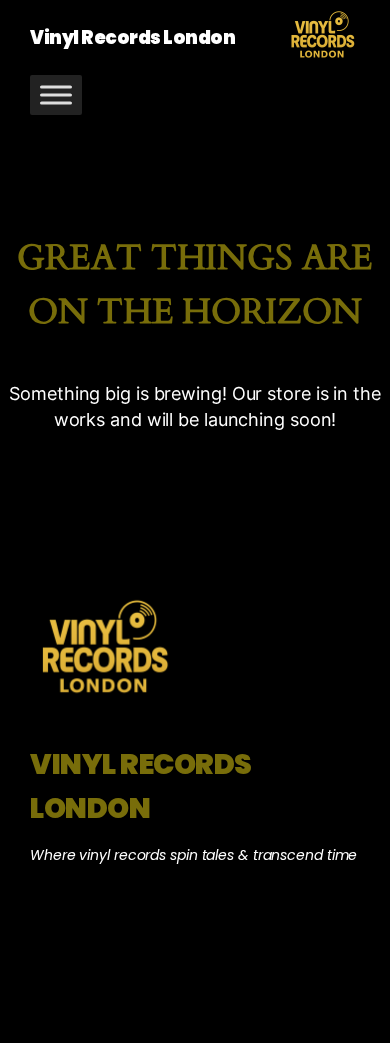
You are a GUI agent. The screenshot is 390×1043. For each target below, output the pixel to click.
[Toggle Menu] (56, 94)
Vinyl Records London (132, 37)
